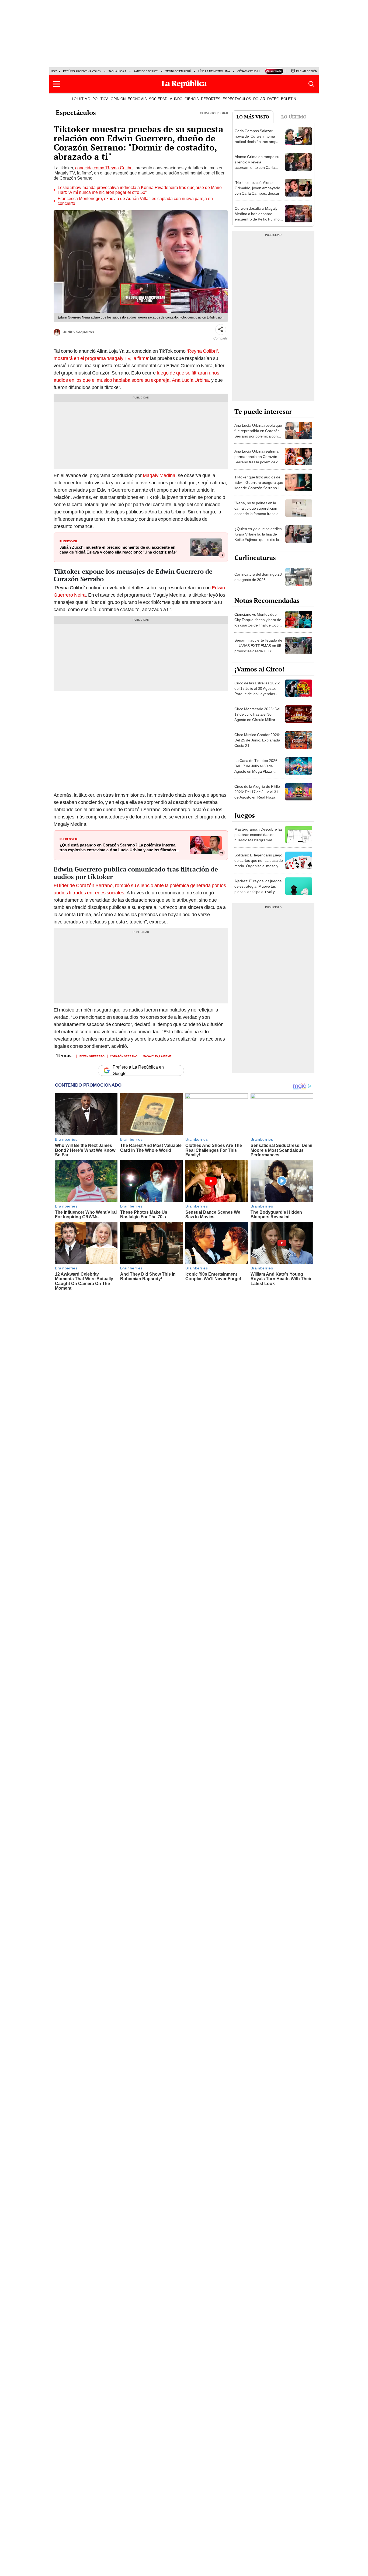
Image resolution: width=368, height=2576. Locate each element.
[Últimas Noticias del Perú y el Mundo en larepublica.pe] (184, 84)
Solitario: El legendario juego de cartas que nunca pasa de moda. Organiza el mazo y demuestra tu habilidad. (259, 863)
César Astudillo (250, 71)
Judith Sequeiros (79, 332)
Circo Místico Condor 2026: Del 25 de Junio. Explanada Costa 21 (257, 740)
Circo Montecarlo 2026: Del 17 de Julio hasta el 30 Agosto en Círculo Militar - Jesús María (257, 717)
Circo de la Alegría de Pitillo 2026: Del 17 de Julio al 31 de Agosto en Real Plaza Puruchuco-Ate (257, 794)
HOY (54, 71)
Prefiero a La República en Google (138, 1070)
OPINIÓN (118, 99)
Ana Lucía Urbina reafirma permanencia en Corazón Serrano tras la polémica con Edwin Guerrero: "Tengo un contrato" (258, 462)
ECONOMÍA (137, 99)
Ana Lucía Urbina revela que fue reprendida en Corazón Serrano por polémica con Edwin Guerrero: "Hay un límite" (258, 436)
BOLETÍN (289, 99)
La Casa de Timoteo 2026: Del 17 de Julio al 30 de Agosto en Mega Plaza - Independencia (256, 769)
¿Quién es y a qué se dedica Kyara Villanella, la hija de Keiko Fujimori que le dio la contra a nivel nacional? (258, 537)
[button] (57, 84)
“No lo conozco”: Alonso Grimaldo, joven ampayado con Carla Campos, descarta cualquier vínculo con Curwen (259, 193)
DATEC (273, 99)
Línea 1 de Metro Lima (214, 71)
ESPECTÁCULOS (237, 99)
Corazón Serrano (124, 1056)
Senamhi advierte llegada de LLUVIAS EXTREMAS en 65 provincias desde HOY (258, 646)
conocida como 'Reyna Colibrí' (104, 168)
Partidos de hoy (146, 71)
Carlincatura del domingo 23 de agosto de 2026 (258, 577)
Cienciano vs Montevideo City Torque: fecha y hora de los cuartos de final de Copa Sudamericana (258, 622)
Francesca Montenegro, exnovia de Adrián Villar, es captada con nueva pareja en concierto (135, 201)
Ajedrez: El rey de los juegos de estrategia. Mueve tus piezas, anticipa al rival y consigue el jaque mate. (258, 889)
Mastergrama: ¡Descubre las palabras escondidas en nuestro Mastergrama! (258, 835)
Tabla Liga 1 (117, 71)
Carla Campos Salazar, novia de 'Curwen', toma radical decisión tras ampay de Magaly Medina (258, 139)
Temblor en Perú (178, 71)
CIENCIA (192, 99)
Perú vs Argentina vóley (82, 71)
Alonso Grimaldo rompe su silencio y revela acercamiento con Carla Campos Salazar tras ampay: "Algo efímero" (257, 167)
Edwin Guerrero (92, 1056)
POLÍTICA (100, 99)
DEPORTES (211, 99)
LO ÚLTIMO (81, 99)
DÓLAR (259, 99)
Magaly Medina (159, 475)
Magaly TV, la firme (157, 1056)
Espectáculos (76, 113)
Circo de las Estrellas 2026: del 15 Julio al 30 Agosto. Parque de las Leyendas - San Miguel (257, 691)
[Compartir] (221, 330)
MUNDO (176, 99)
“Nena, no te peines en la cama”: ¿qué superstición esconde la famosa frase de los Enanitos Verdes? (258, 511)
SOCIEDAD (158, 99)
